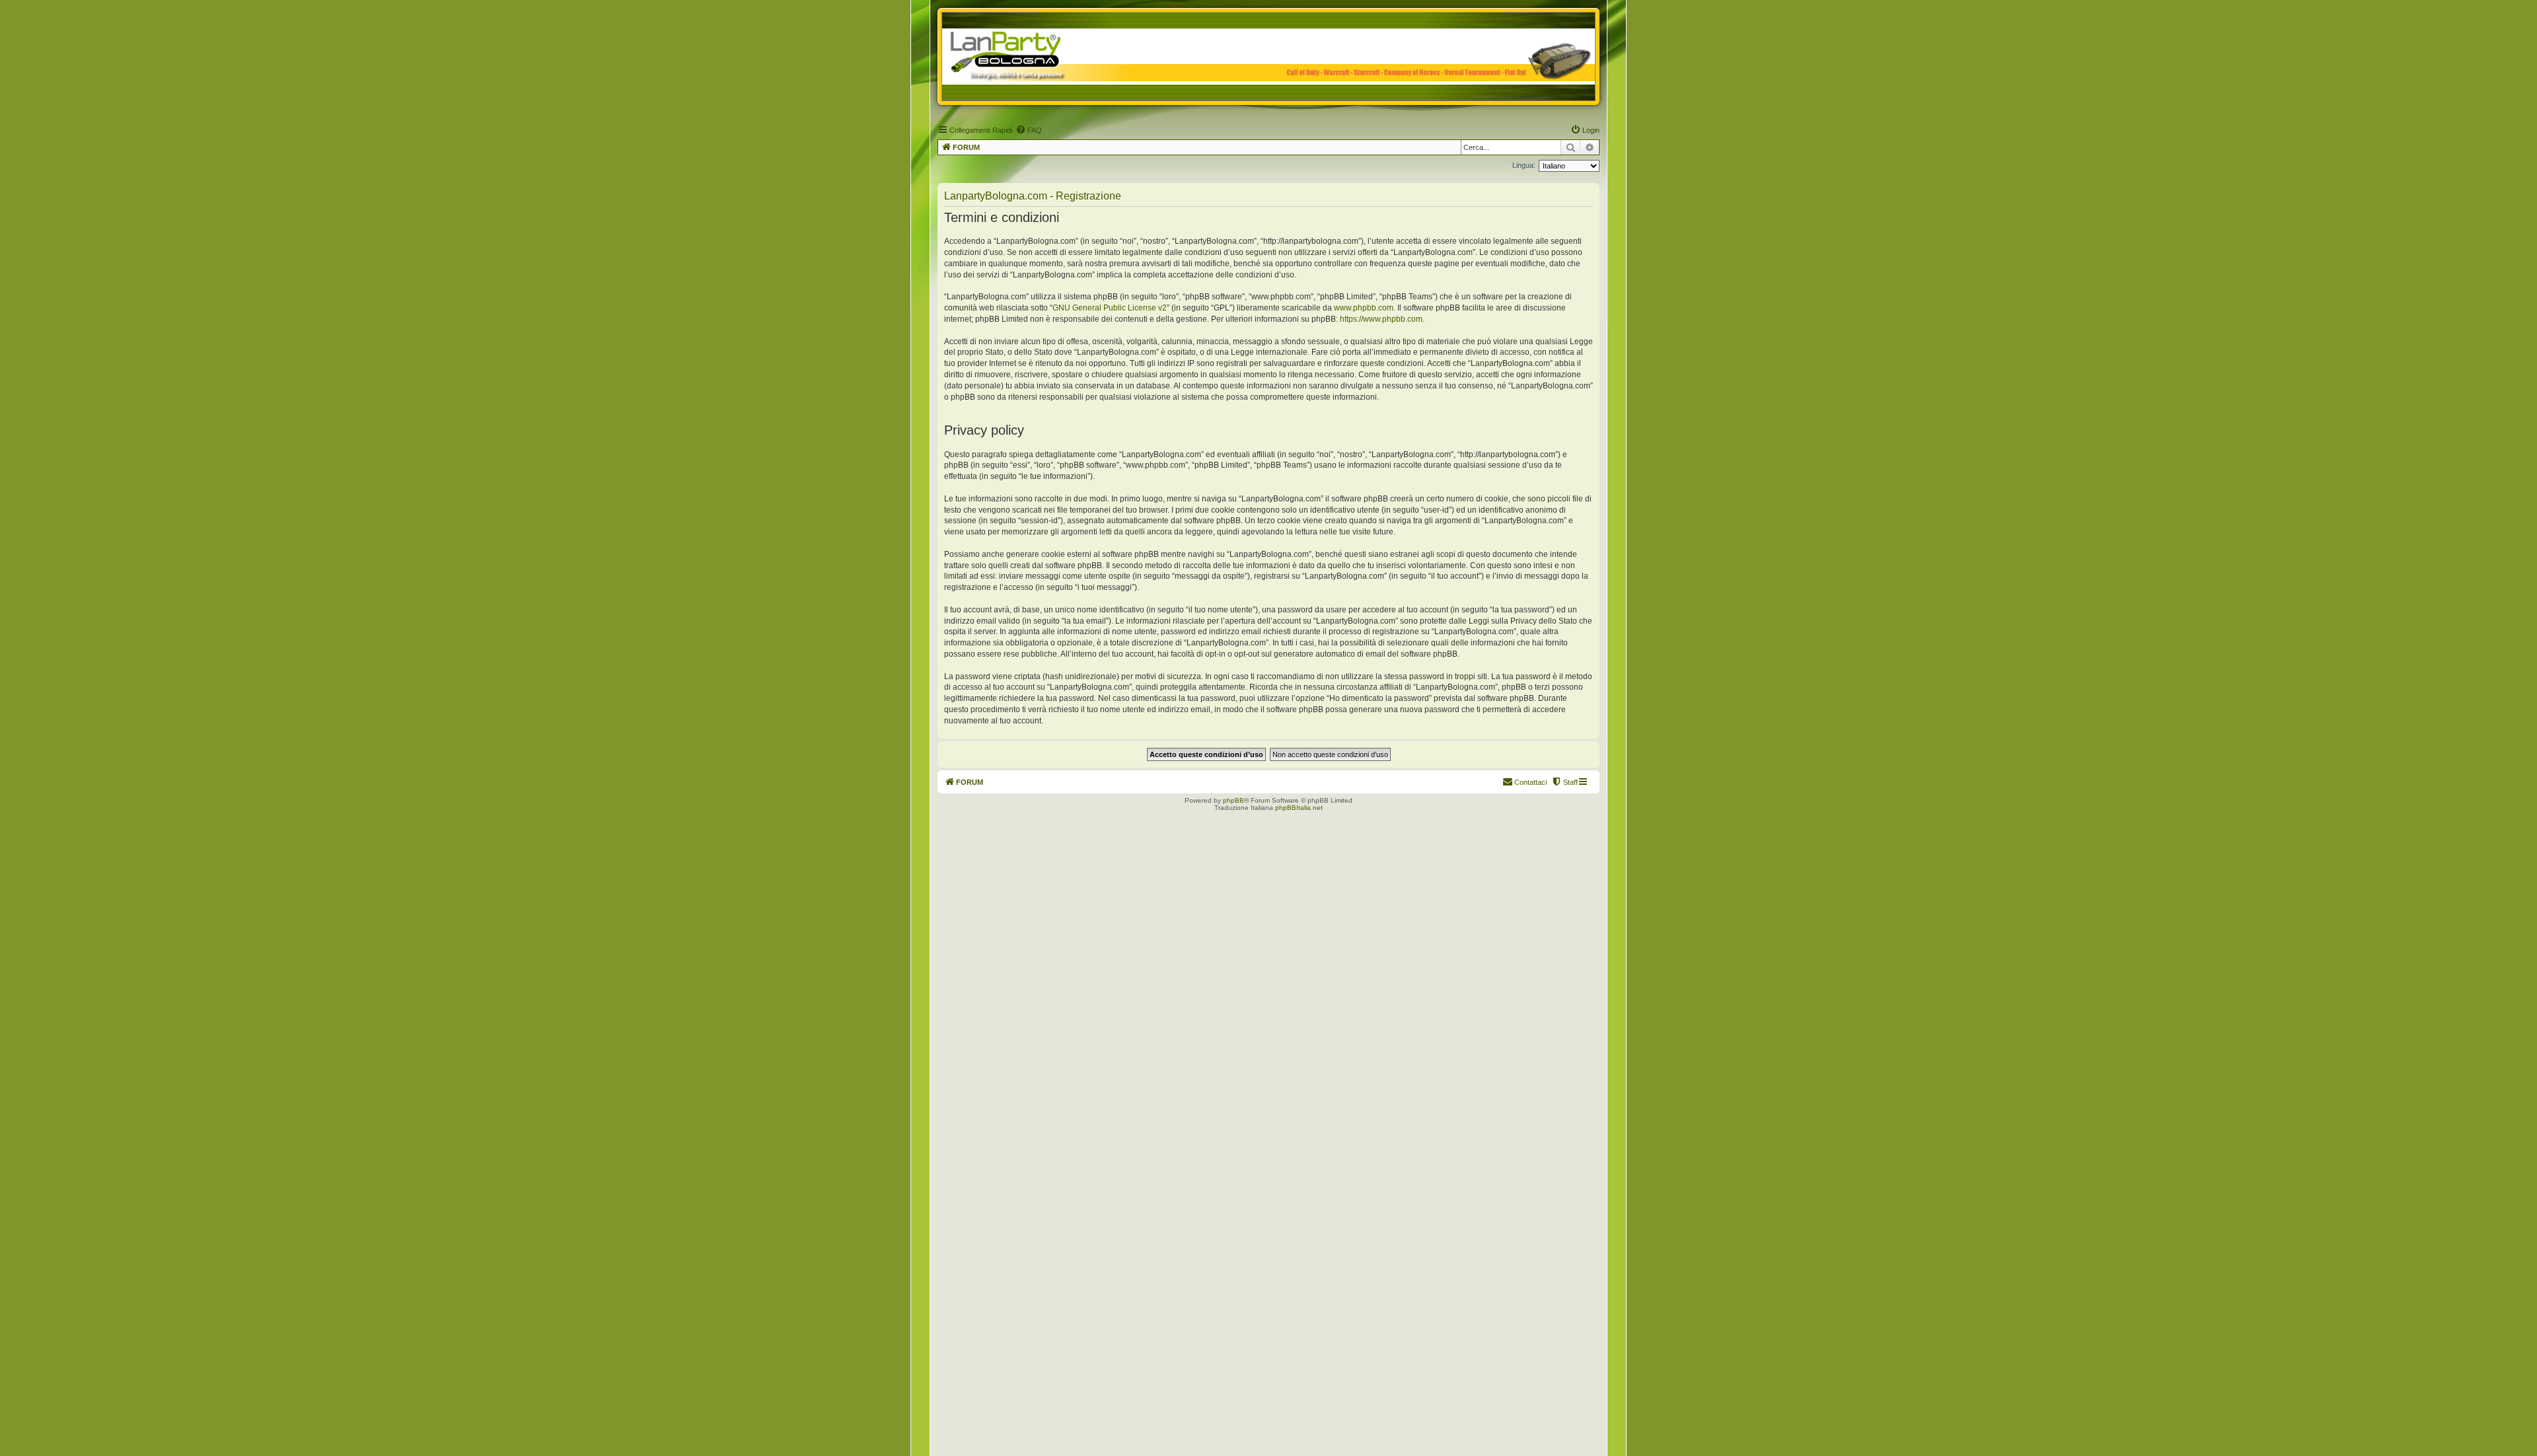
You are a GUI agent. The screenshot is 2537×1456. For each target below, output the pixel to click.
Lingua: (1524, 165)
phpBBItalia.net (1299, 808)
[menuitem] (1029, 130)
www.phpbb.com (1364, 308)
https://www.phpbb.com (1381, 319)
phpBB (1233, 800)
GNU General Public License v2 (1110, 308)
